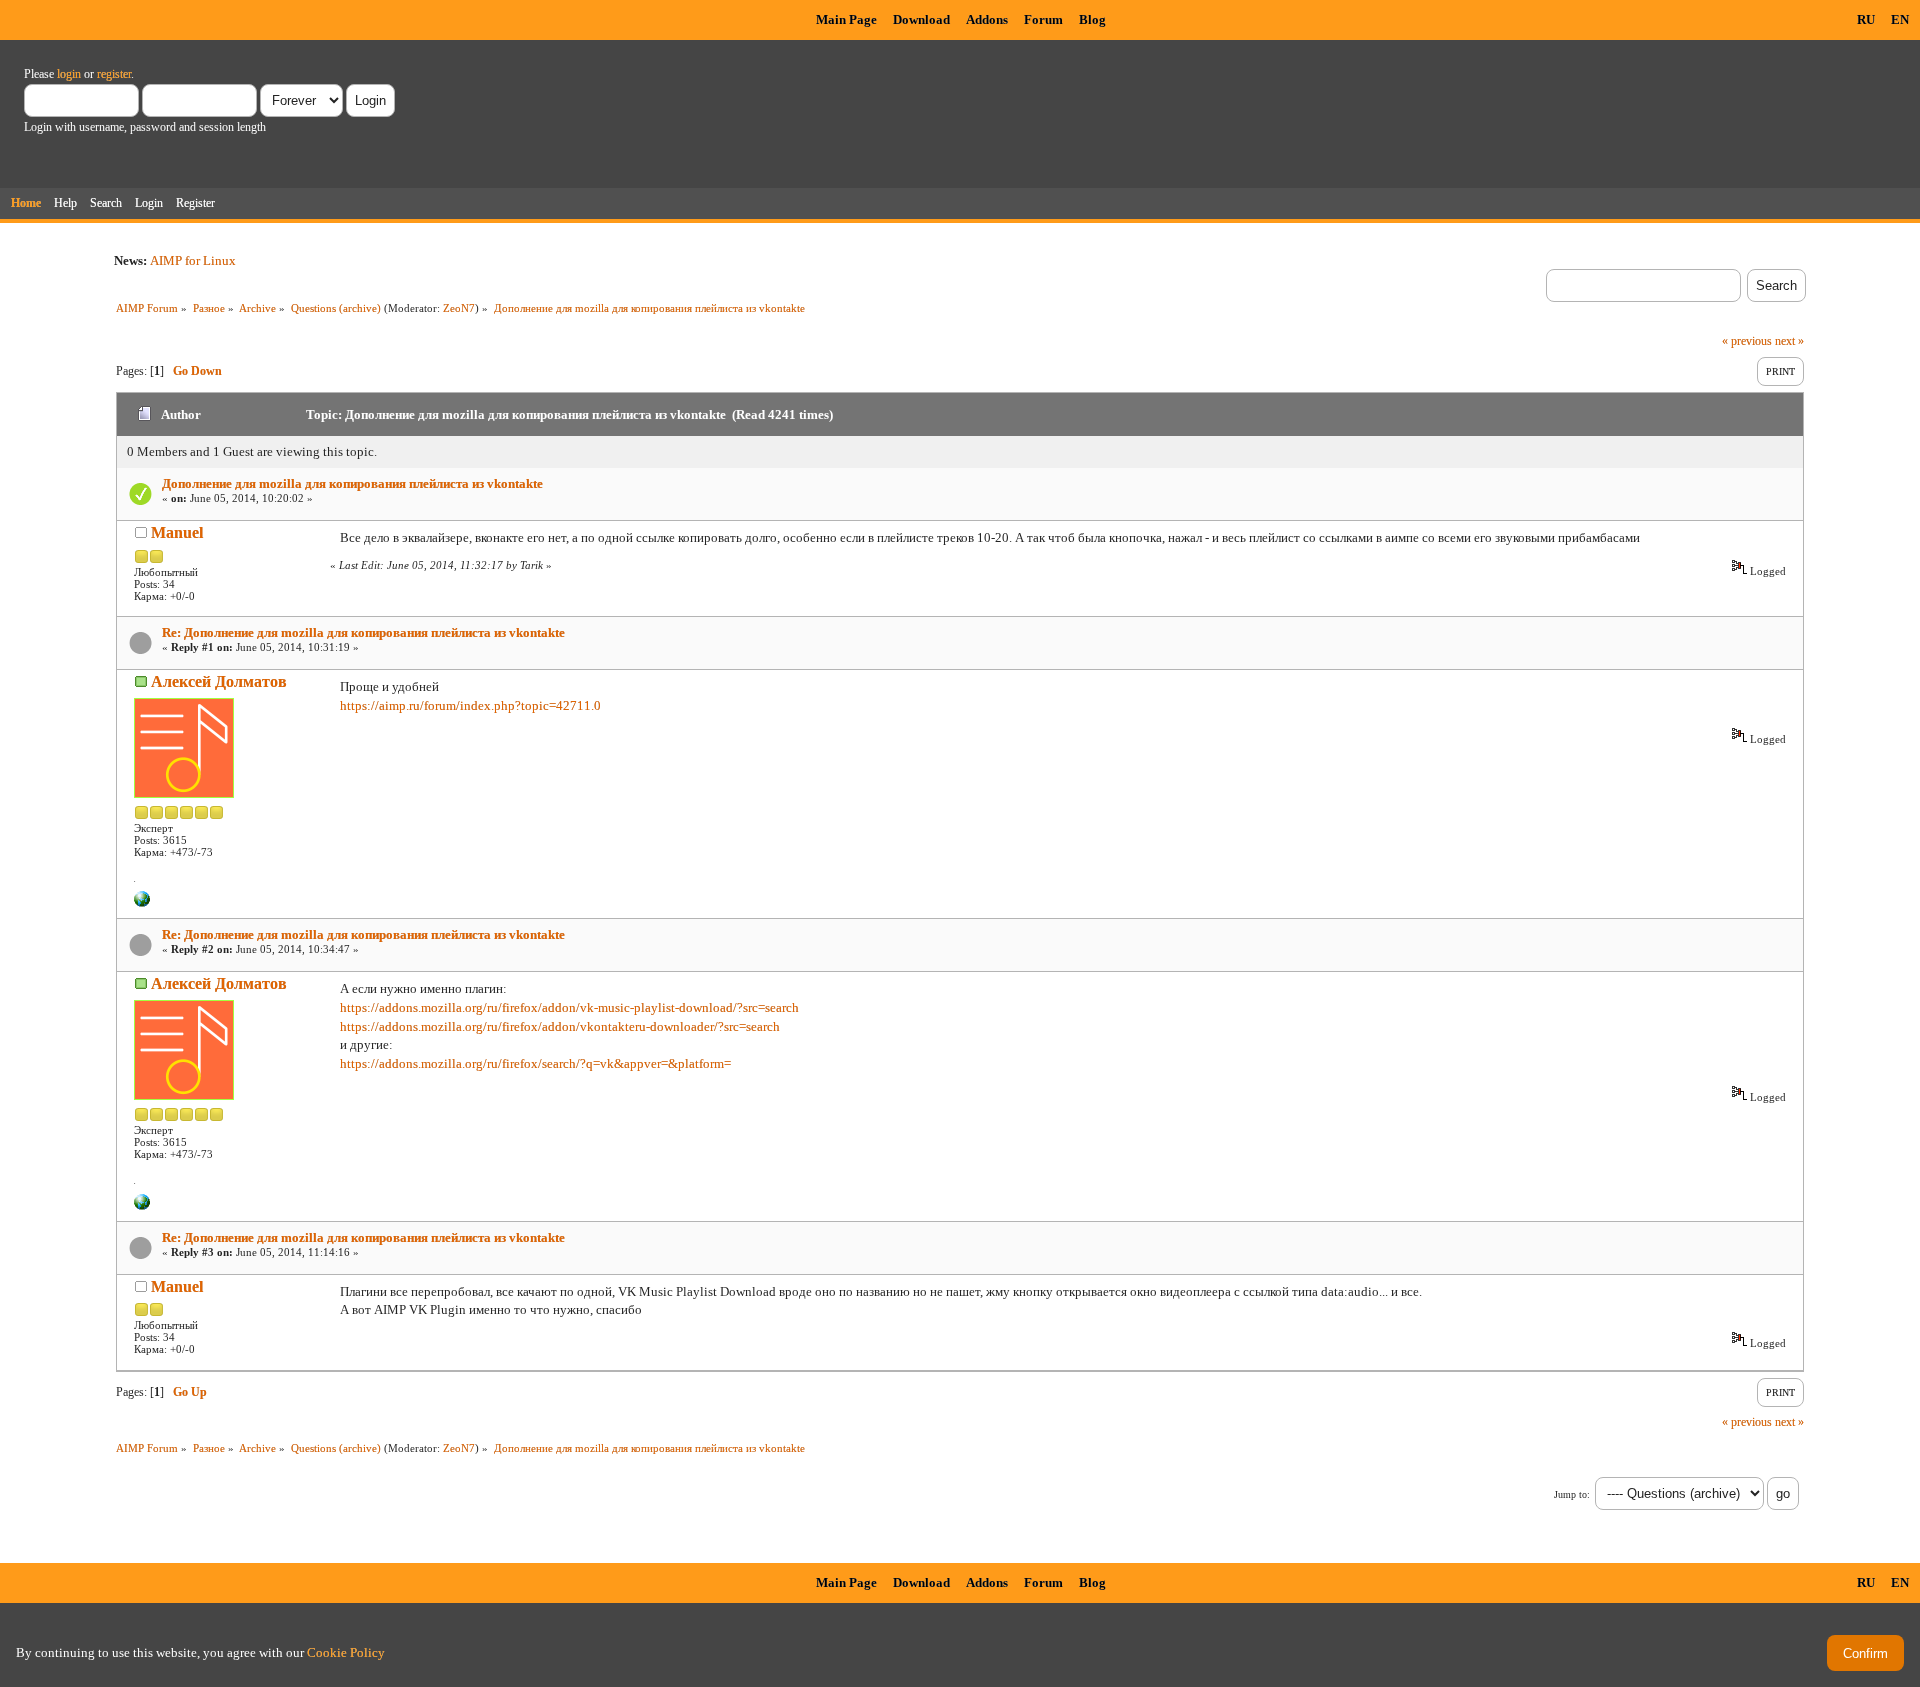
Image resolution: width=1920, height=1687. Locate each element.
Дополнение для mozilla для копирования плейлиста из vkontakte (352, 483)
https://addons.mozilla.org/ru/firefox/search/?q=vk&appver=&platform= (535, 1063)
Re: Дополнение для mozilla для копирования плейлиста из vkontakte (363, 632)
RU (1866, 19)
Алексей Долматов (219, 681)
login (69, 74)
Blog (1092, 19)
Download (921, 19)
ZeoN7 (459, 308)
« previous (1747, 341)
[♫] (142, 903)
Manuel (177, 532)
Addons (987, 19)
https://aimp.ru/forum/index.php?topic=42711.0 (470, 705)
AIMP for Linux (193, 260)
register (114, 74)
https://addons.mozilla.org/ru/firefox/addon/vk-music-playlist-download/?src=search (569, 1007)
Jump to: (1572, 1494)
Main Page (846, 19)
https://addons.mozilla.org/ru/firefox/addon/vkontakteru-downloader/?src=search (560, 1026)
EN (1900, 19)
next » (1789, 341)
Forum (1043, 19)
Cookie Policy (346, 1652)
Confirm (1865, 1653)
